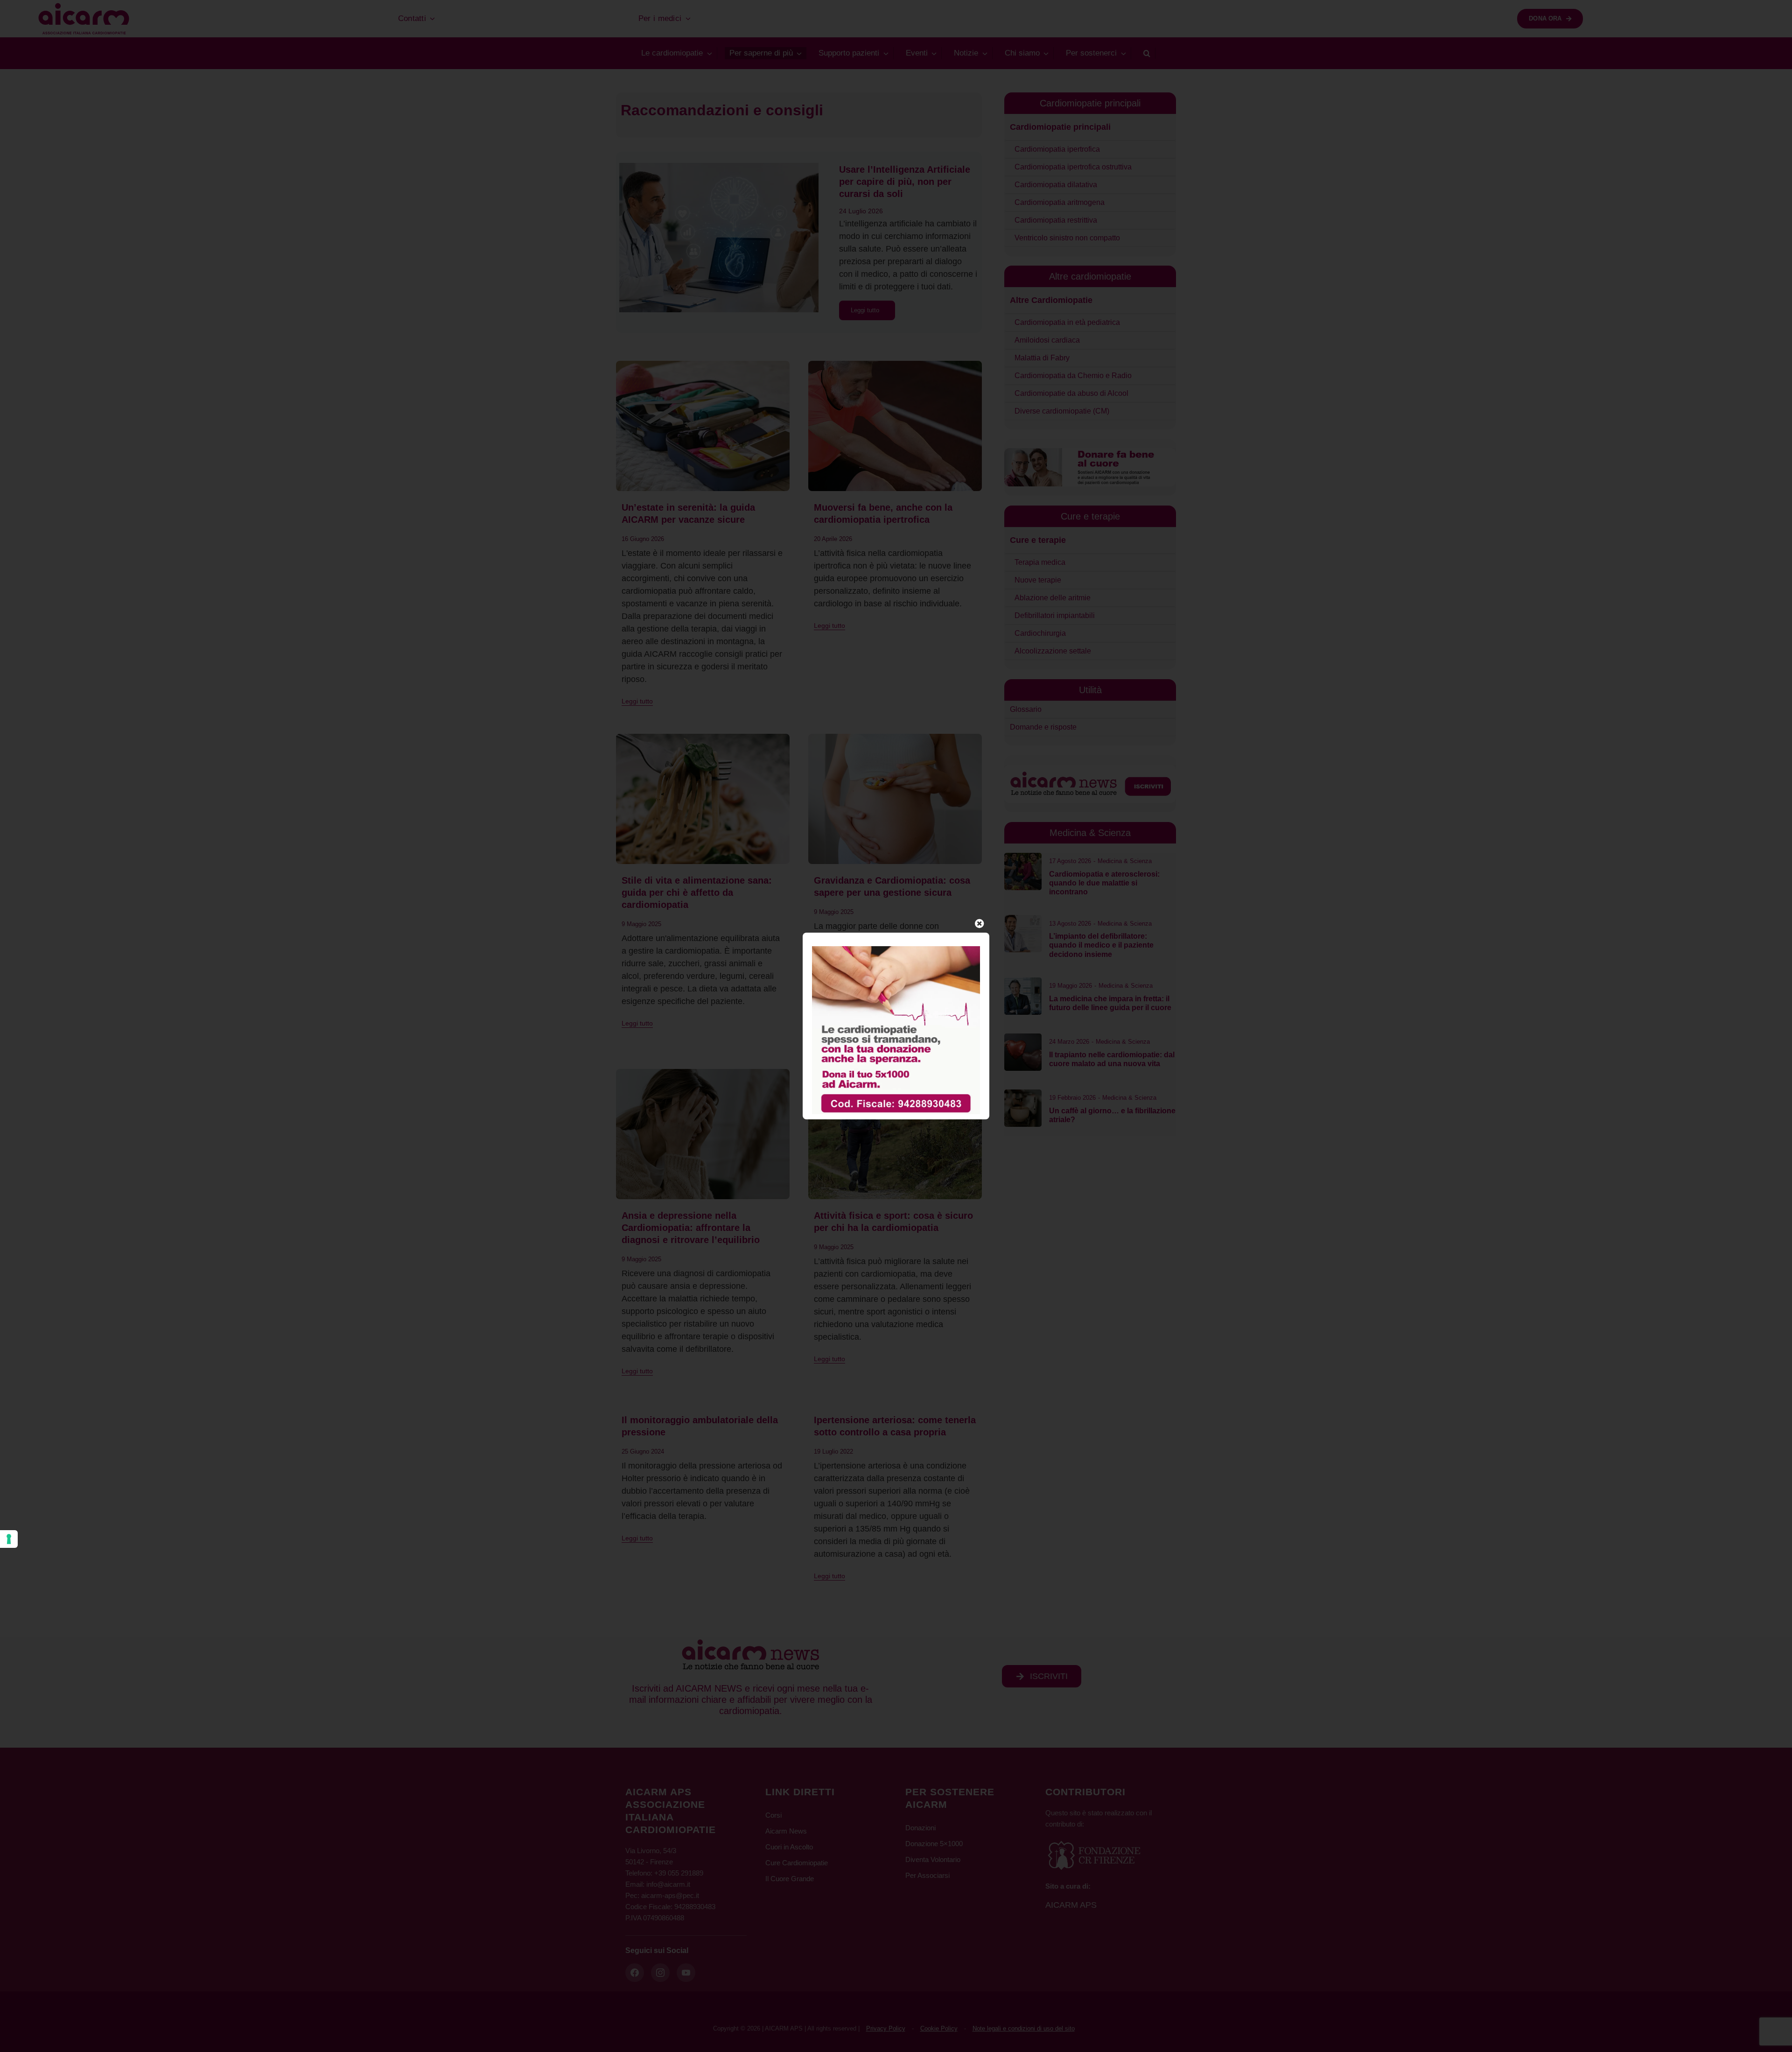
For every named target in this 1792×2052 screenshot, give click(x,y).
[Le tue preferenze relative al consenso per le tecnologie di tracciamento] (9, 1539)
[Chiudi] (980, 924)
